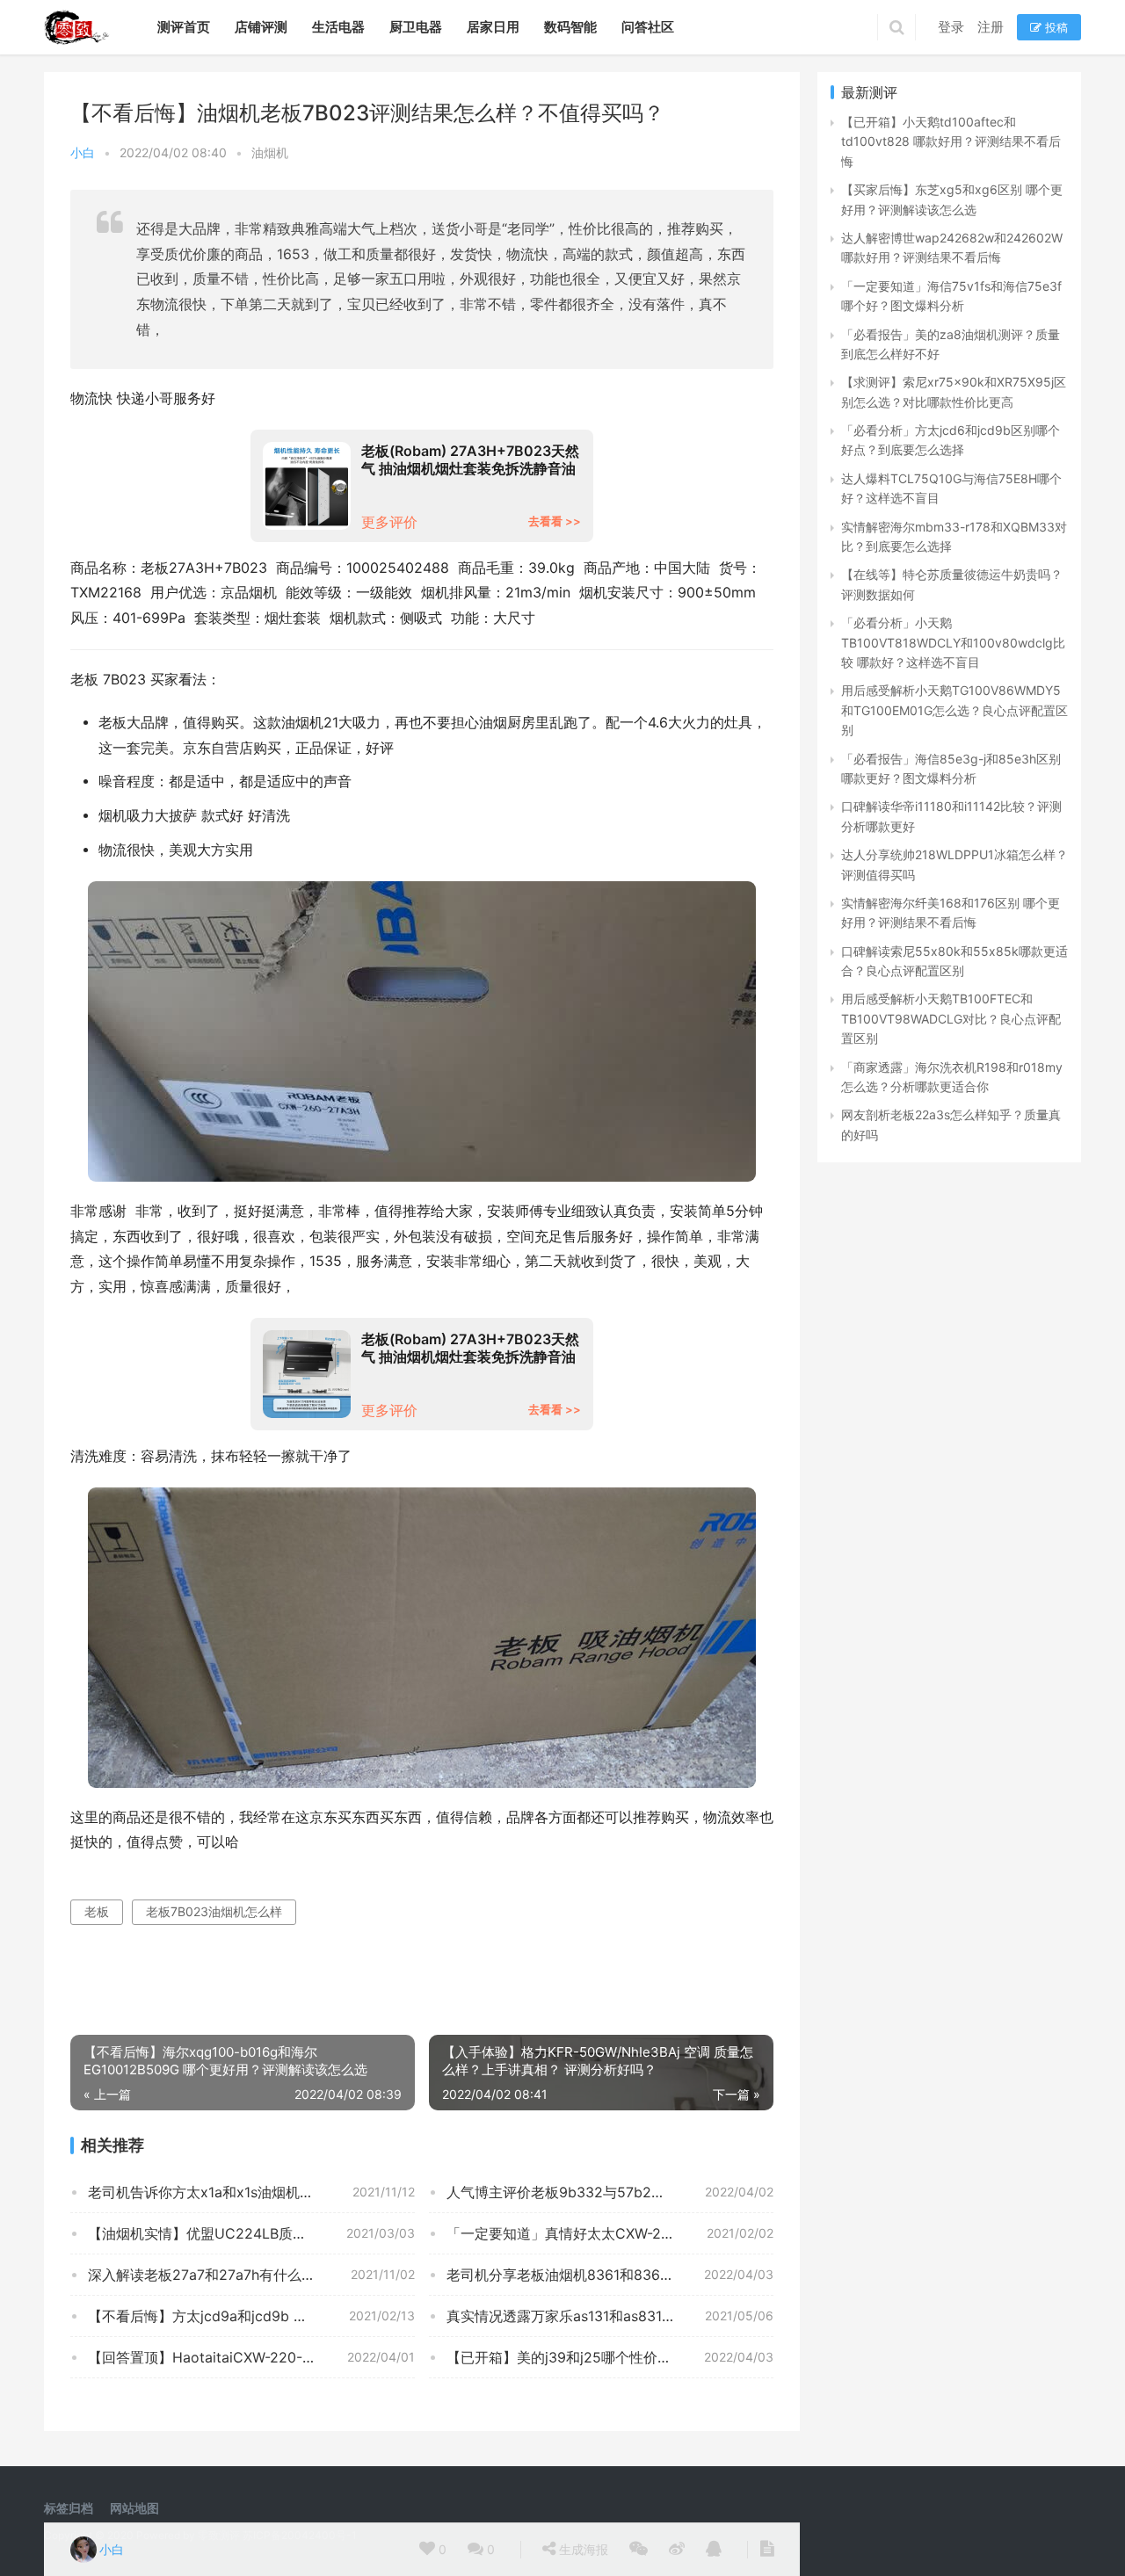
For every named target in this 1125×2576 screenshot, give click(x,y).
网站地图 (134, 2508)
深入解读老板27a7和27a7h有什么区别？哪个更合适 (251, 2275)
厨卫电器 (416, 27)
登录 (951, 27)
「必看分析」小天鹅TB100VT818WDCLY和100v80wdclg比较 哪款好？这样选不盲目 (953, 642)
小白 (83, 152)
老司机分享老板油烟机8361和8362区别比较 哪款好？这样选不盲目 (610, 2275)
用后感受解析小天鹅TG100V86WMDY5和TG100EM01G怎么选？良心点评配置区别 (954, 710)
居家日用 (493, 27)
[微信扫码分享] (639, 2550)
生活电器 (338, 27)
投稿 (1055, 27)
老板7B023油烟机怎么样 (214, 1911)
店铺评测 (261, 27)
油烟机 (270, 152)
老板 (97, 1911)
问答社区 (648, 27)
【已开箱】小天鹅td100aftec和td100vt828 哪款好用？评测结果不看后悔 (951, 141)
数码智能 (570, 27)
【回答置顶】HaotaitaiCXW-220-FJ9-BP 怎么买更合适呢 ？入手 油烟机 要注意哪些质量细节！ (251, 2357)
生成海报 (582, 2549)
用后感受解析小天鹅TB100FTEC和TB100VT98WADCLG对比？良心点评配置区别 (951, 1018)
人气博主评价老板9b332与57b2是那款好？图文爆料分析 (610, 2192)
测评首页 (184, 27)
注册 (991, 27)
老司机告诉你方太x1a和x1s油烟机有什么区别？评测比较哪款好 (251, 2192)
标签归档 (69, 2508)
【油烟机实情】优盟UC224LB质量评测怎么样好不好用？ (251, 2233)
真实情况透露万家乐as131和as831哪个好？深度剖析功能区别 (610, 2316)
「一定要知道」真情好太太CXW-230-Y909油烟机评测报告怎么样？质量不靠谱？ (610, 2233)
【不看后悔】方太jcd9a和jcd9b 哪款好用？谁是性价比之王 (251, 2316)
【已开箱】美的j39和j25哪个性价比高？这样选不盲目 (610, 2357)
